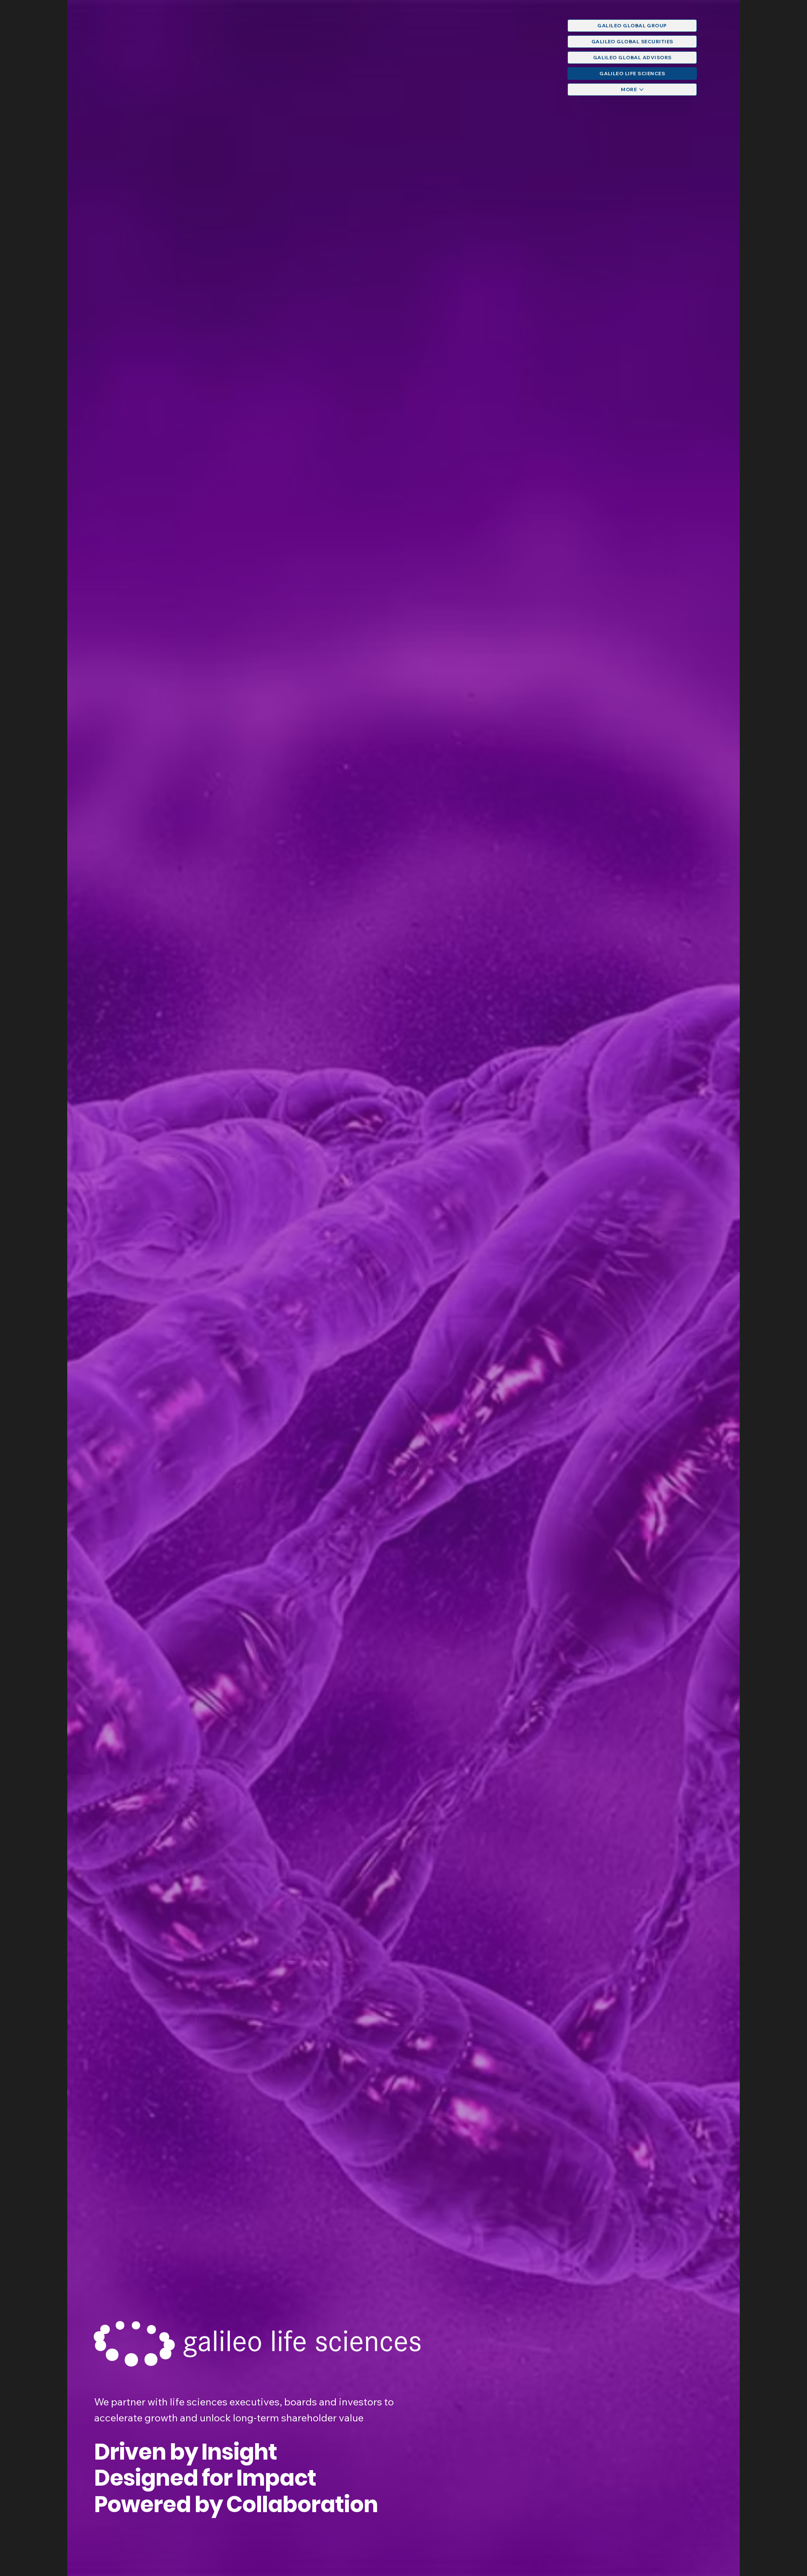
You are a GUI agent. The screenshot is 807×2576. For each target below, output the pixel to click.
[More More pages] (641, 90)
